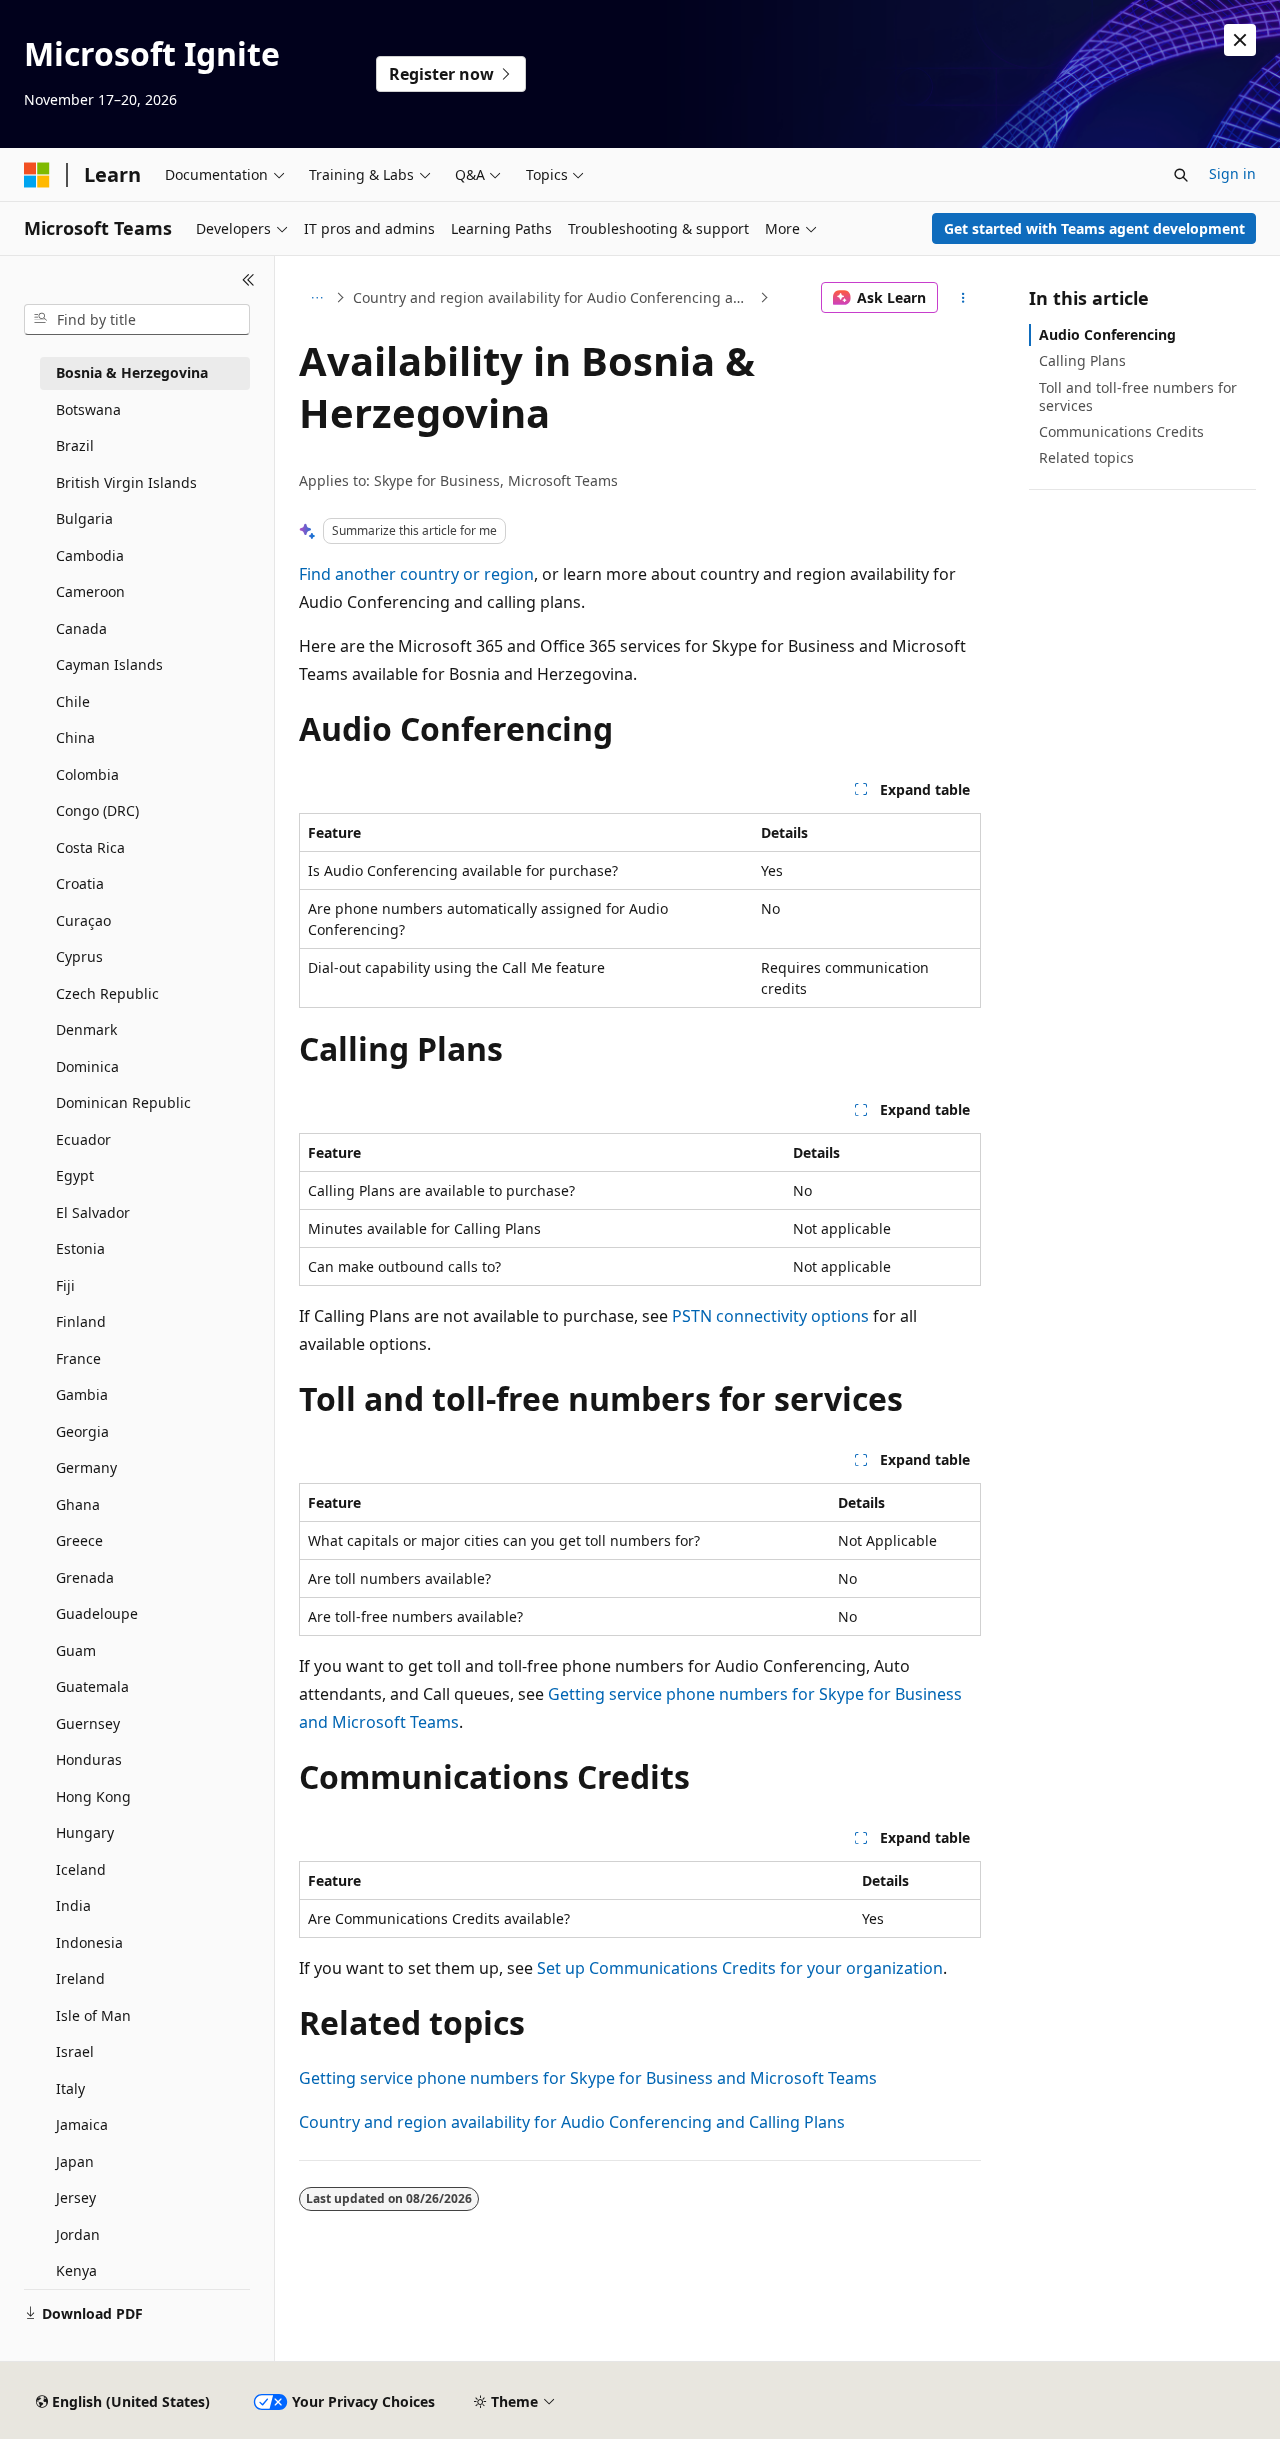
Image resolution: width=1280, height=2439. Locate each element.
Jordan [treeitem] (78, 2234)
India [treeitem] (73, 1905)
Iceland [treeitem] (81, 1869)
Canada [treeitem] (81, 628)
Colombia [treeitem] (87, 774)
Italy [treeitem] (70, 2088)
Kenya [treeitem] (76, 2270)
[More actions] (963, 298)
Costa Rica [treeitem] (90, 847)
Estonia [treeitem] (80, 1248)
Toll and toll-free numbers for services (1138, 396)
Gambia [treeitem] (82, 1394)
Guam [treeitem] (76, 1650)
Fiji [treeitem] (65, 1285)
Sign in (1232, 173)
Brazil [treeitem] (75, 445)
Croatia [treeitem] (80, 883)
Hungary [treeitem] (85, 1832)
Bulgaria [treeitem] (84, 518)
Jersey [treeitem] (76, 2197)
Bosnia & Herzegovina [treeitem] (132, 372)
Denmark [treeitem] (86, 1029)
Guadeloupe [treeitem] (97, 1613)
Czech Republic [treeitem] (107, 993)
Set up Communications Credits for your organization (740, 1968)
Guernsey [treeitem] (88, 1723)
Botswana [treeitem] (88, 409)
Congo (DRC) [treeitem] (97, 810)
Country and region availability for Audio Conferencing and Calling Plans (554, 297)
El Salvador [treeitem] (93, 1212)
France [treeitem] (78, 1358)
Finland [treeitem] (81, 1321)
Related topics (1086, 457)
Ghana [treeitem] (78, 1504)
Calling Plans (1082, 360)
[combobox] (137, 320)
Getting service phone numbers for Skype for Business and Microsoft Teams (588, 2078)
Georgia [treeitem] (82, 1431)
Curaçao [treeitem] (83, 920)
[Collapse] (248, 280)
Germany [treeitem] (86, 1467)
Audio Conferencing (1107, 334)
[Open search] (1181, 175)
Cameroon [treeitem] (90, 591)
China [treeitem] (75, 737)
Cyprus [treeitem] (79, 956)
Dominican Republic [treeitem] (123, 1102)
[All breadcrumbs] (316, 298)
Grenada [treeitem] (85, 1577)
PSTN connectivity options (770, 1316)
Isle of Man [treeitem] (93, 2015)
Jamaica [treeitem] (82, 2124)
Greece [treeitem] (79, 1540)
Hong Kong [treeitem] (93, 1796)
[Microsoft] (37, 175)
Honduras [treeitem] (89, 1759)
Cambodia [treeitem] (90, 555)
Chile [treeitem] (73, 701)
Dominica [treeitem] (87, 1066)
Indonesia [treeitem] (89, 1942)
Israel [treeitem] (75, 2051)
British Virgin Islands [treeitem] (126, 482)
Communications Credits (1121, 431)
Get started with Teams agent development (1094, 228)
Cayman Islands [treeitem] (109, 664)
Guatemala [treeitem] (92, 1686)
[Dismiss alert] (1240, 40)
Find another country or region (416, 574)
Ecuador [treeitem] (83, 1139)
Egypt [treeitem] (75, 1175)
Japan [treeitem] (75, 2161)
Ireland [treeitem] (80, 1978)
